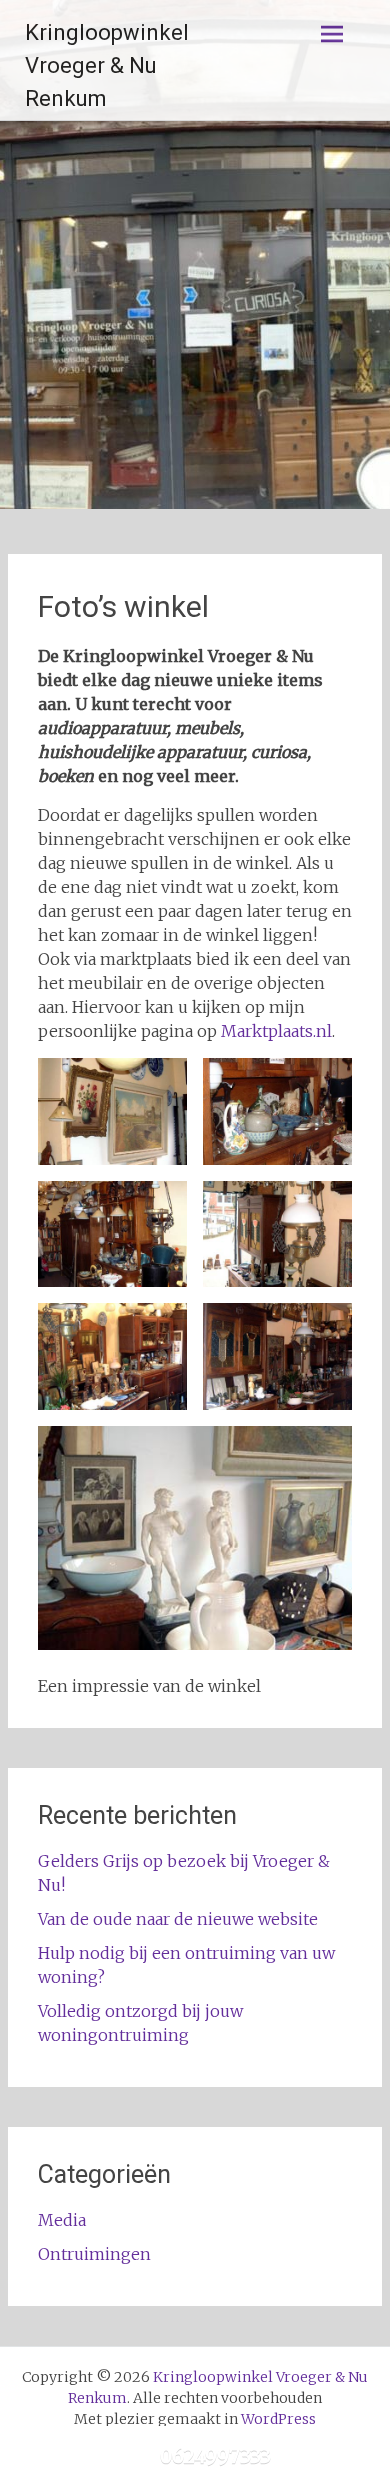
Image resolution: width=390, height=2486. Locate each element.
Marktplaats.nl (276, 1031)
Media (62, 2220)
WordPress (278, 2419)
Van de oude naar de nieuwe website (178, 1919)
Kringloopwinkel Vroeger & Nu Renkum (107, 65)
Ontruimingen (94, 2254)
